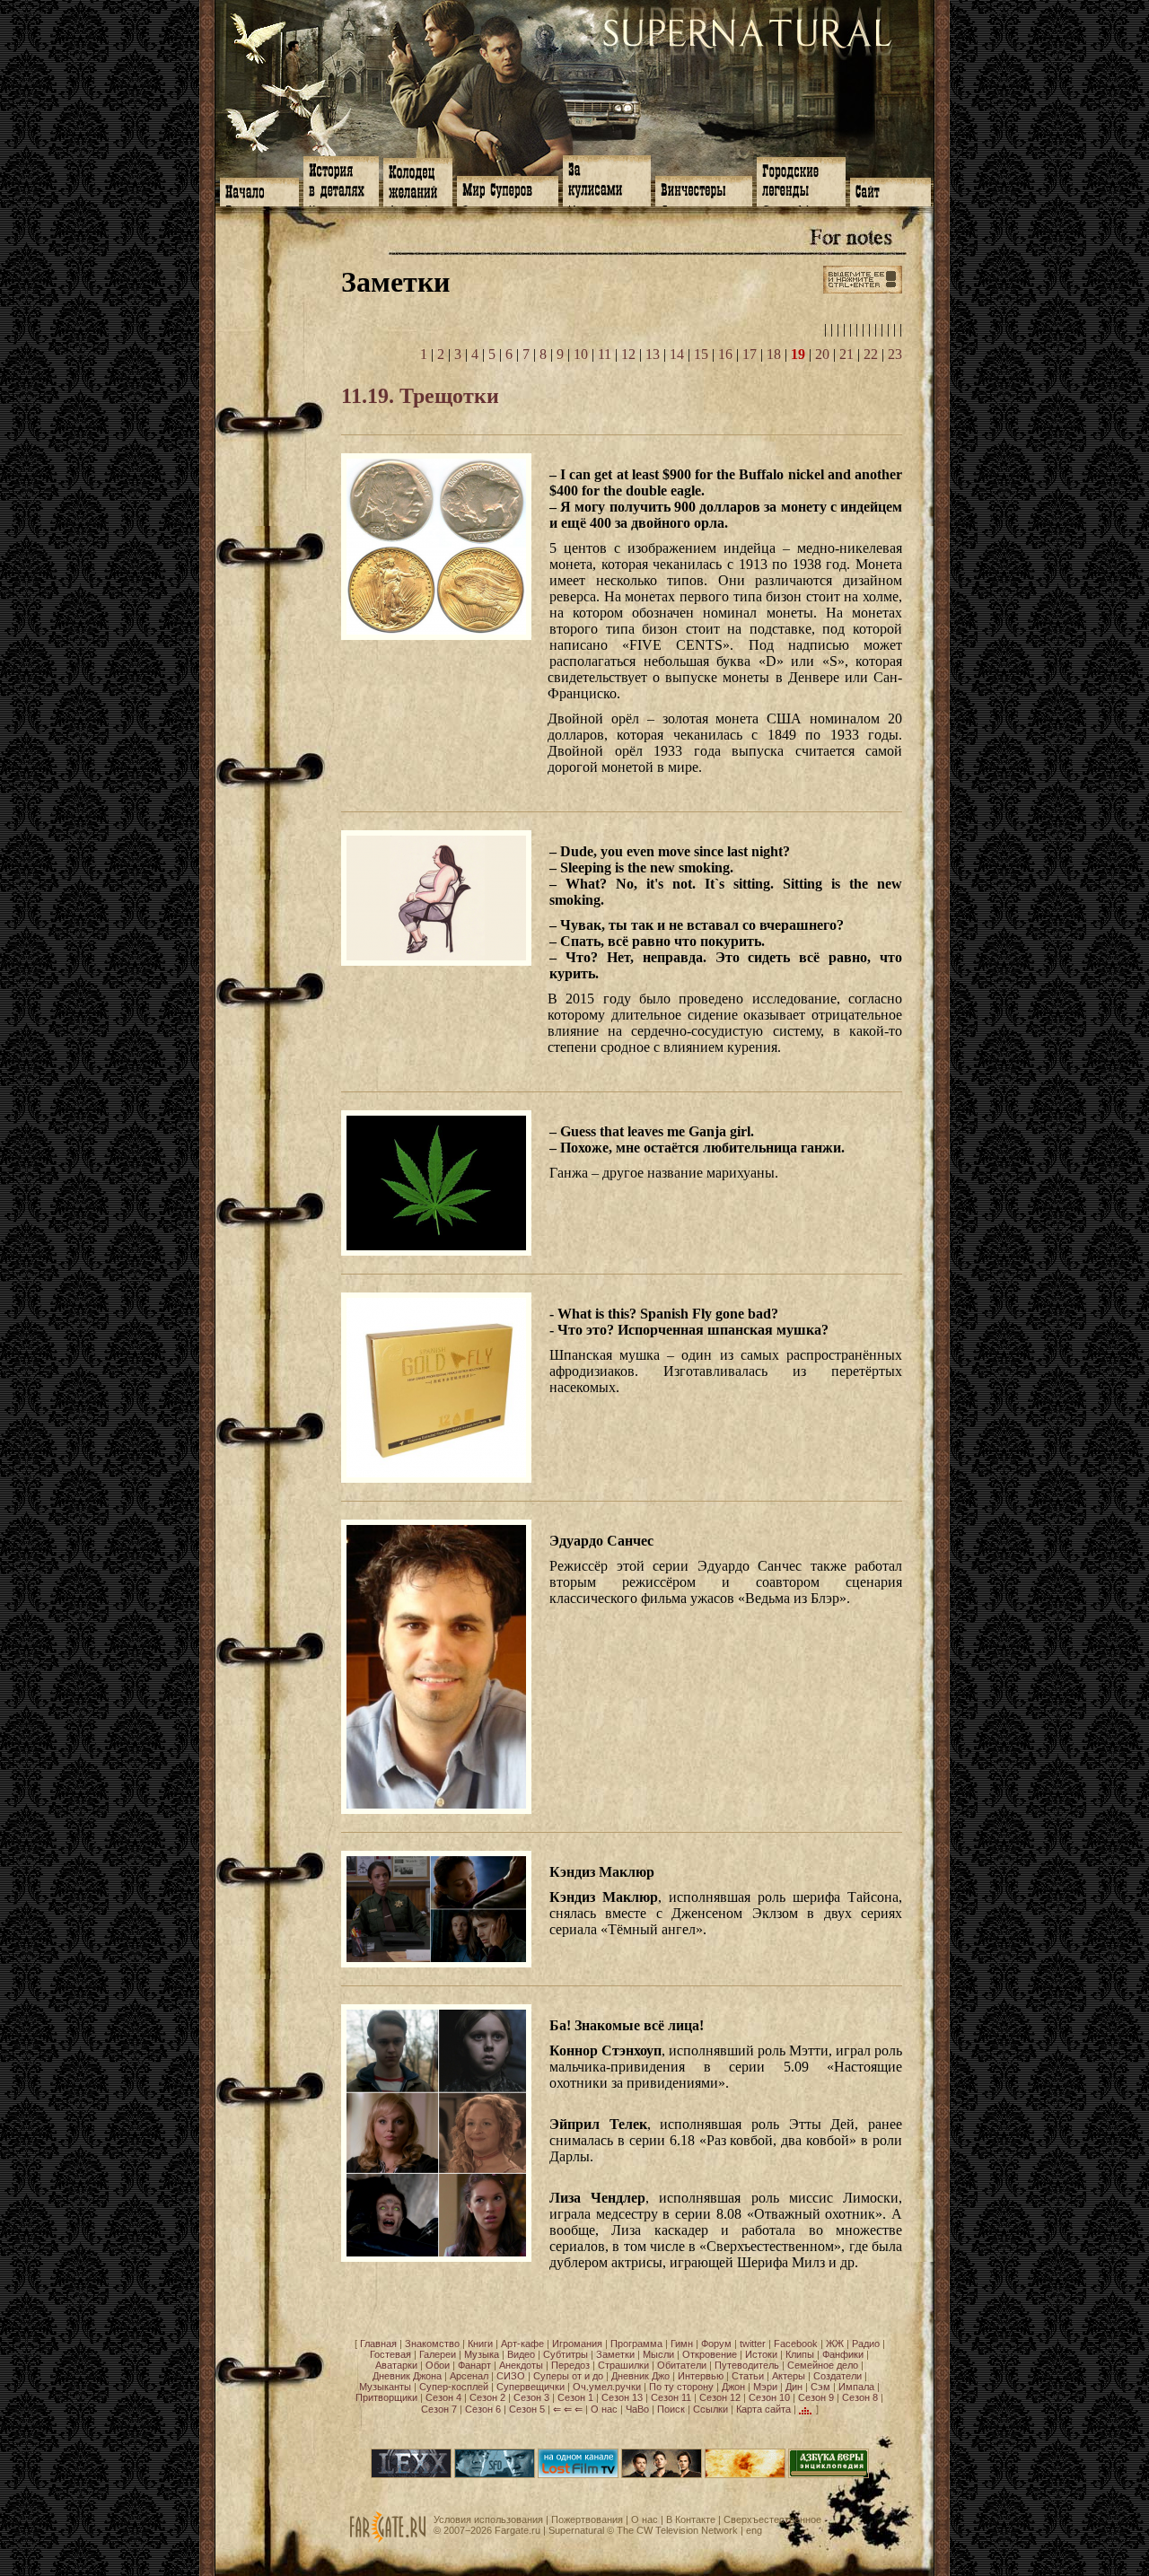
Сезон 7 (439, 2409)
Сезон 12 (720, 2397)
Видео (521, 2354)
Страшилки (623, 2365)
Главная (378, 2344)
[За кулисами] (607, 179)
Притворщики (386, 2397)
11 (605, 354)
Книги (480, 2344)
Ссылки (710, 2409)
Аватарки (396, 2365)
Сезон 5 (527, 2409)
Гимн (682, 2344)
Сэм (820, 2387)
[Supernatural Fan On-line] (495, 2475)
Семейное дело (823, 2365)
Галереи (438, 2354)
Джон (733, 2387)
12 (628, 354)
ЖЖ (835, 2344)
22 (871, 354)
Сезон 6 (483, 2409)
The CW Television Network (677, 2530)
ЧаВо (637, 2409)
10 (581, 354)
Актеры (789, 2376)
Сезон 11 (671, 2397)
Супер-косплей (454, 2387)
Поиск (671, 2409)
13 (653, 354)
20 (822, 354)
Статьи (748, 2376)
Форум (716, 2344)
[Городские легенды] (801, 180)
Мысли (658, 2354)
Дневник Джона (407, 2376)
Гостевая (390, 2354)
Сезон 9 (816, 2397)
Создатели (838, 2376)
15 (701, 354)
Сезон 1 (575, 2397)
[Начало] (259, 190)
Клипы (800, 2354)
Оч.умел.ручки (607, 2387)
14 (677, 354)
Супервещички (531, 2387)
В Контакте (691, 2519)
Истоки (761, 2354)
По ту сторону (681, 2387)
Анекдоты (521, 2365)
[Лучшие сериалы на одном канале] (578, 2475)
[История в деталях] (341, 180)
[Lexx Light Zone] (411, 2475)
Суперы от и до (568, 2376)
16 (725, 354)
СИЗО (511, 2376)
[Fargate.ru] (388, 2539)
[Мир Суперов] (508, 189)
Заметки (615, 2354)
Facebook (796, 2344)
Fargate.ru (517, 2530)
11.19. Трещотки (420, 396)
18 (774, 354)
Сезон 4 (443, 2397)
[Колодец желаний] (418, 180)
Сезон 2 (487, 2397)
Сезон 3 (531, 2397)
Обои (438, 2365)
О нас (604, 2409)
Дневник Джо (640, 2376)
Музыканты (385, 2387)
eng (754, 2530)
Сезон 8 (860, 2397)
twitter (753, 2344)
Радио (866, 2344)
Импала (856, 2387)
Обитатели (682, 2365)
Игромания (577, 2344)
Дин (794, 2387)
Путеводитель (747, 2365)
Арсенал (469, 2376)
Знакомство (432, 2344)
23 (895, 354)
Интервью (701, 2376)
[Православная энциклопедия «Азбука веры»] (829, 2475)
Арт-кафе (522, 2344)
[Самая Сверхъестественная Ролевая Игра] (745, 2475)
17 (750, 354)
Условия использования (488, 2519)
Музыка (482, 2354)
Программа (636, 2344)
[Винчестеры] (704, 189)
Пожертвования (587, 2519)
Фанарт (474, 2365)
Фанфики (843, 2354)
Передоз (570, 2365)
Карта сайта (763, 2409)
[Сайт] (890, 190)
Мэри (765, 2387)
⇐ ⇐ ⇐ (568, 2409)
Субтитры (566, 2354)
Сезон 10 (769, 2397)
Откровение (710, 2354)
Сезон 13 (622, 2397)
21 (846, 354)
